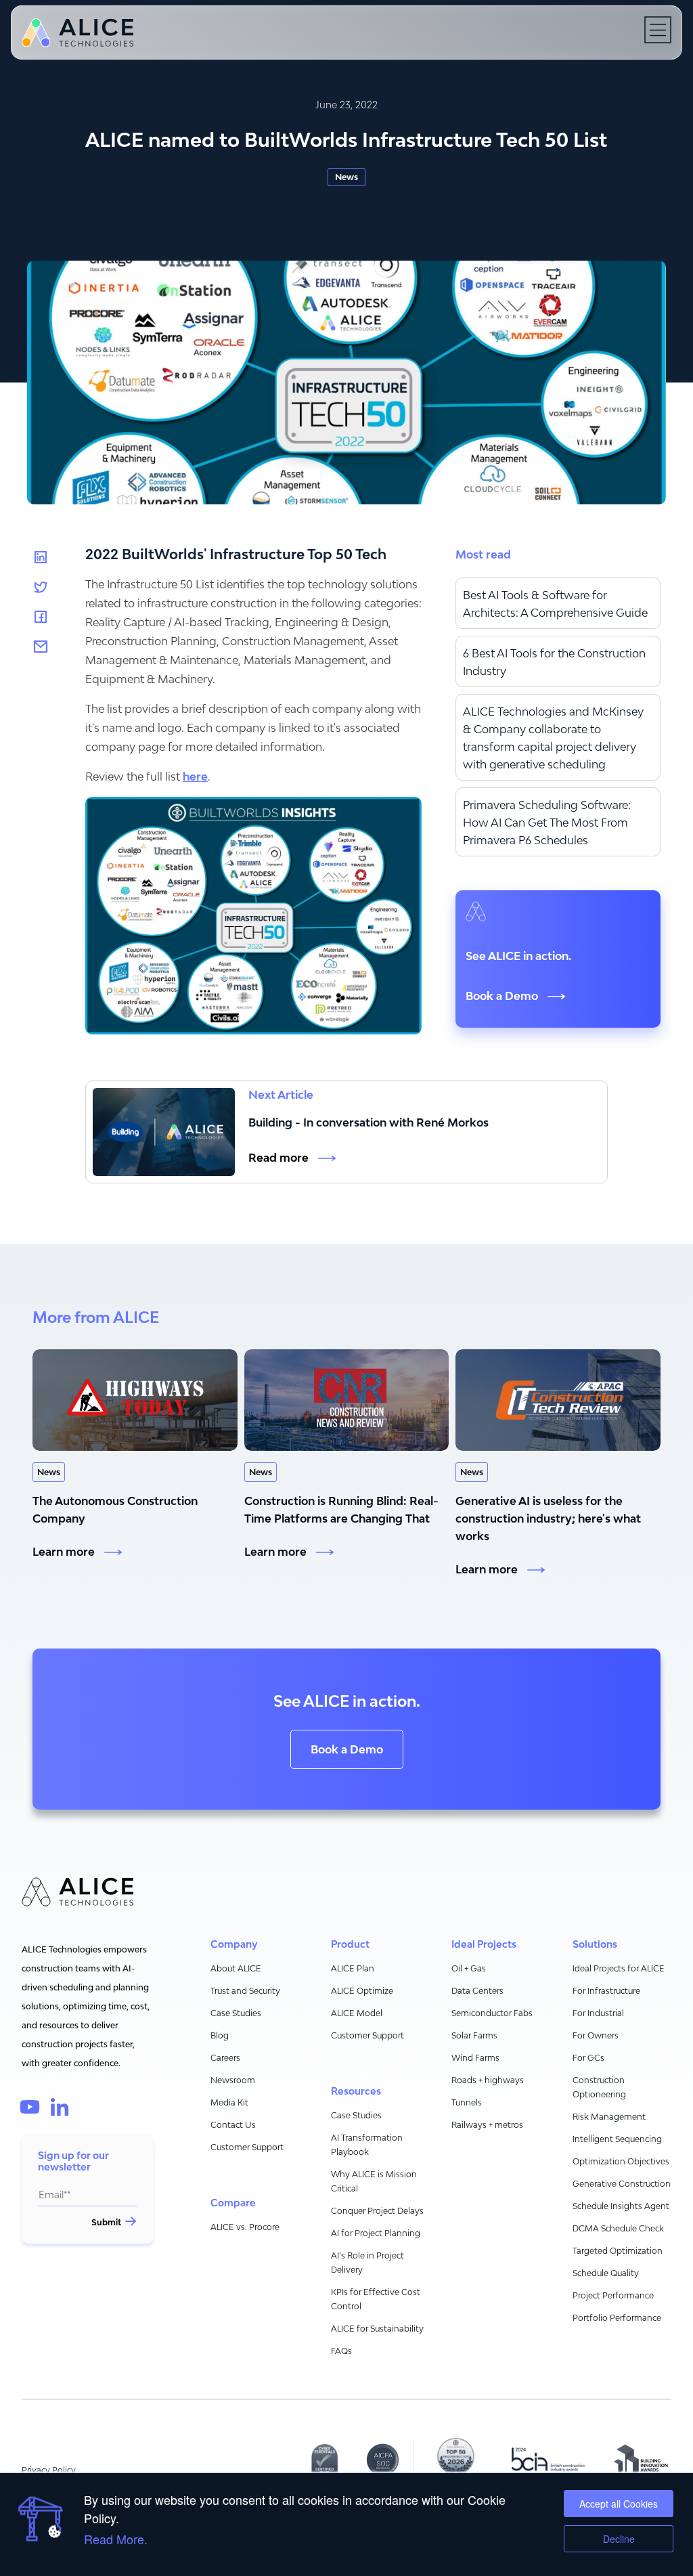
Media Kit (229, 2102)
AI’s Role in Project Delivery (367, 2263)
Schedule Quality (606, 2273)
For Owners (596, 2035)
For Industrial (598, 2013)
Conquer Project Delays (377, 2211)
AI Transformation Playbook (367, 2145)
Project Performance (613, 2295)
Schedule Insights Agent (621, 2206)
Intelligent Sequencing (617, 2139)
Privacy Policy (49, 2470)
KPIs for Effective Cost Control (376, 2299)
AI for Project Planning (376, 2233)
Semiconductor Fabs (492, 2013)
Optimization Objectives (621, 2161)
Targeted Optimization (618, 2251)
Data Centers (477, 1991)
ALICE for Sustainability (377, 2329)
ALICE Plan (353, 1968)
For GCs (588, 2058)
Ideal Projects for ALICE (619, 1968)
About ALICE (236, 1968)
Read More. (116, 2539)
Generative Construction (622, 2184)
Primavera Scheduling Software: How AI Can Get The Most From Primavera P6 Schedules (547, 823)
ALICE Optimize (362, 1991)
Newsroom (233, 2080)
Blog (220, 2035)
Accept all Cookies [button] (619, 2504)
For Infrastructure (606, 1991)
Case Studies (236, 2013)
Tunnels (467, 2102)
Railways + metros (487, 2125)
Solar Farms (474, 2035)
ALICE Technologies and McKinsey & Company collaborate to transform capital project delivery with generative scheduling (553, 738)
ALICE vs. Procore (245, 2227)
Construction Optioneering (599, 2087)
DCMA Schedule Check (618, 2228)
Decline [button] (619, 2539)
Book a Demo (347, 1749)
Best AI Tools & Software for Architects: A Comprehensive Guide (555, 604)
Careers (225, 2058)
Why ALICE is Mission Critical (374, 2181)
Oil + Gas (469, 1968)
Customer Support (247, 2147)
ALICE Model (357, 2013)
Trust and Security (245, 1991)
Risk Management (609, 2117)
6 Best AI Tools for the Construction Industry (554, 662)
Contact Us (233, 2125)
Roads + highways (488, 2080)
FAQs (341, 2351)
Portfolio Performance (617, 2318)
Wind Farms (475, 2058)
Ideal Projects (484, 1944)
